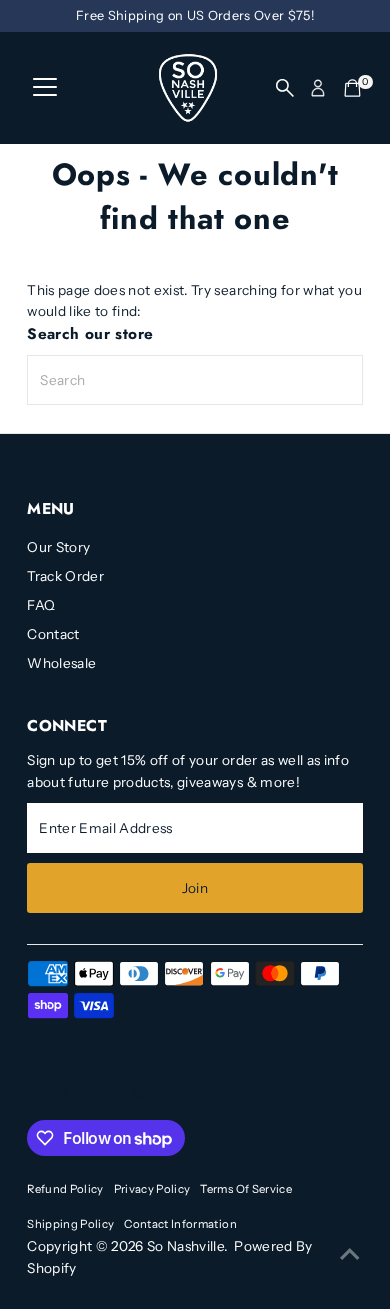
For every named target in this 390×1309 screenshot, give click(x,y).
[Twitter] (137, 1096)
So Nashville (185, 1246)
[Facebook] (36, 1096)
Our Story (58, 547)
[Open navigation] (45, 88)
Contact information (180, 1224)
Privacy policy (152, 1189)
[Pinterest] (86, 1096)
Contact (53, 634)
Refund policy (65, 1189)
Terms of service (245, 1189)
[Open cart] (352, 88)
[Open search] (285, 88)
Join (195, 888)
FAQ (41, 605)
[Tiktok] (110, 1096)
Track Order (65, 576)
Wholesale (61, 663)
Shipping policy (70, 1224)
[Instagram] (60, 1096)
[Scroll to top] (350, 1254)
